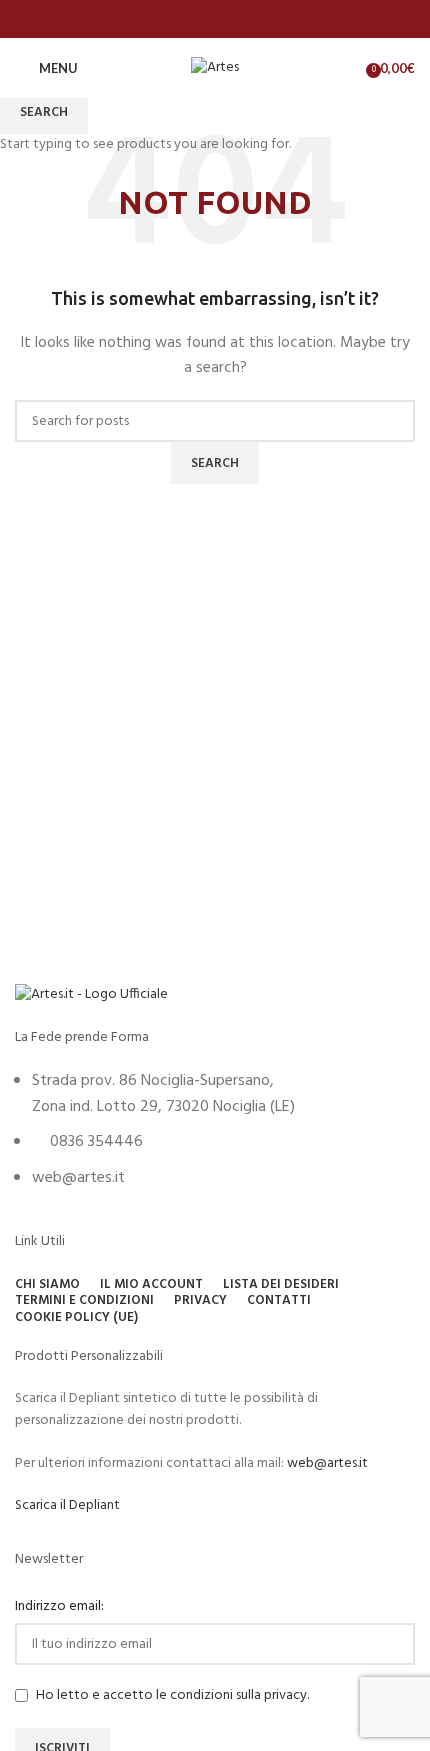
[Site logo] (215, 68)
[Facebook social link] (214, 19)
